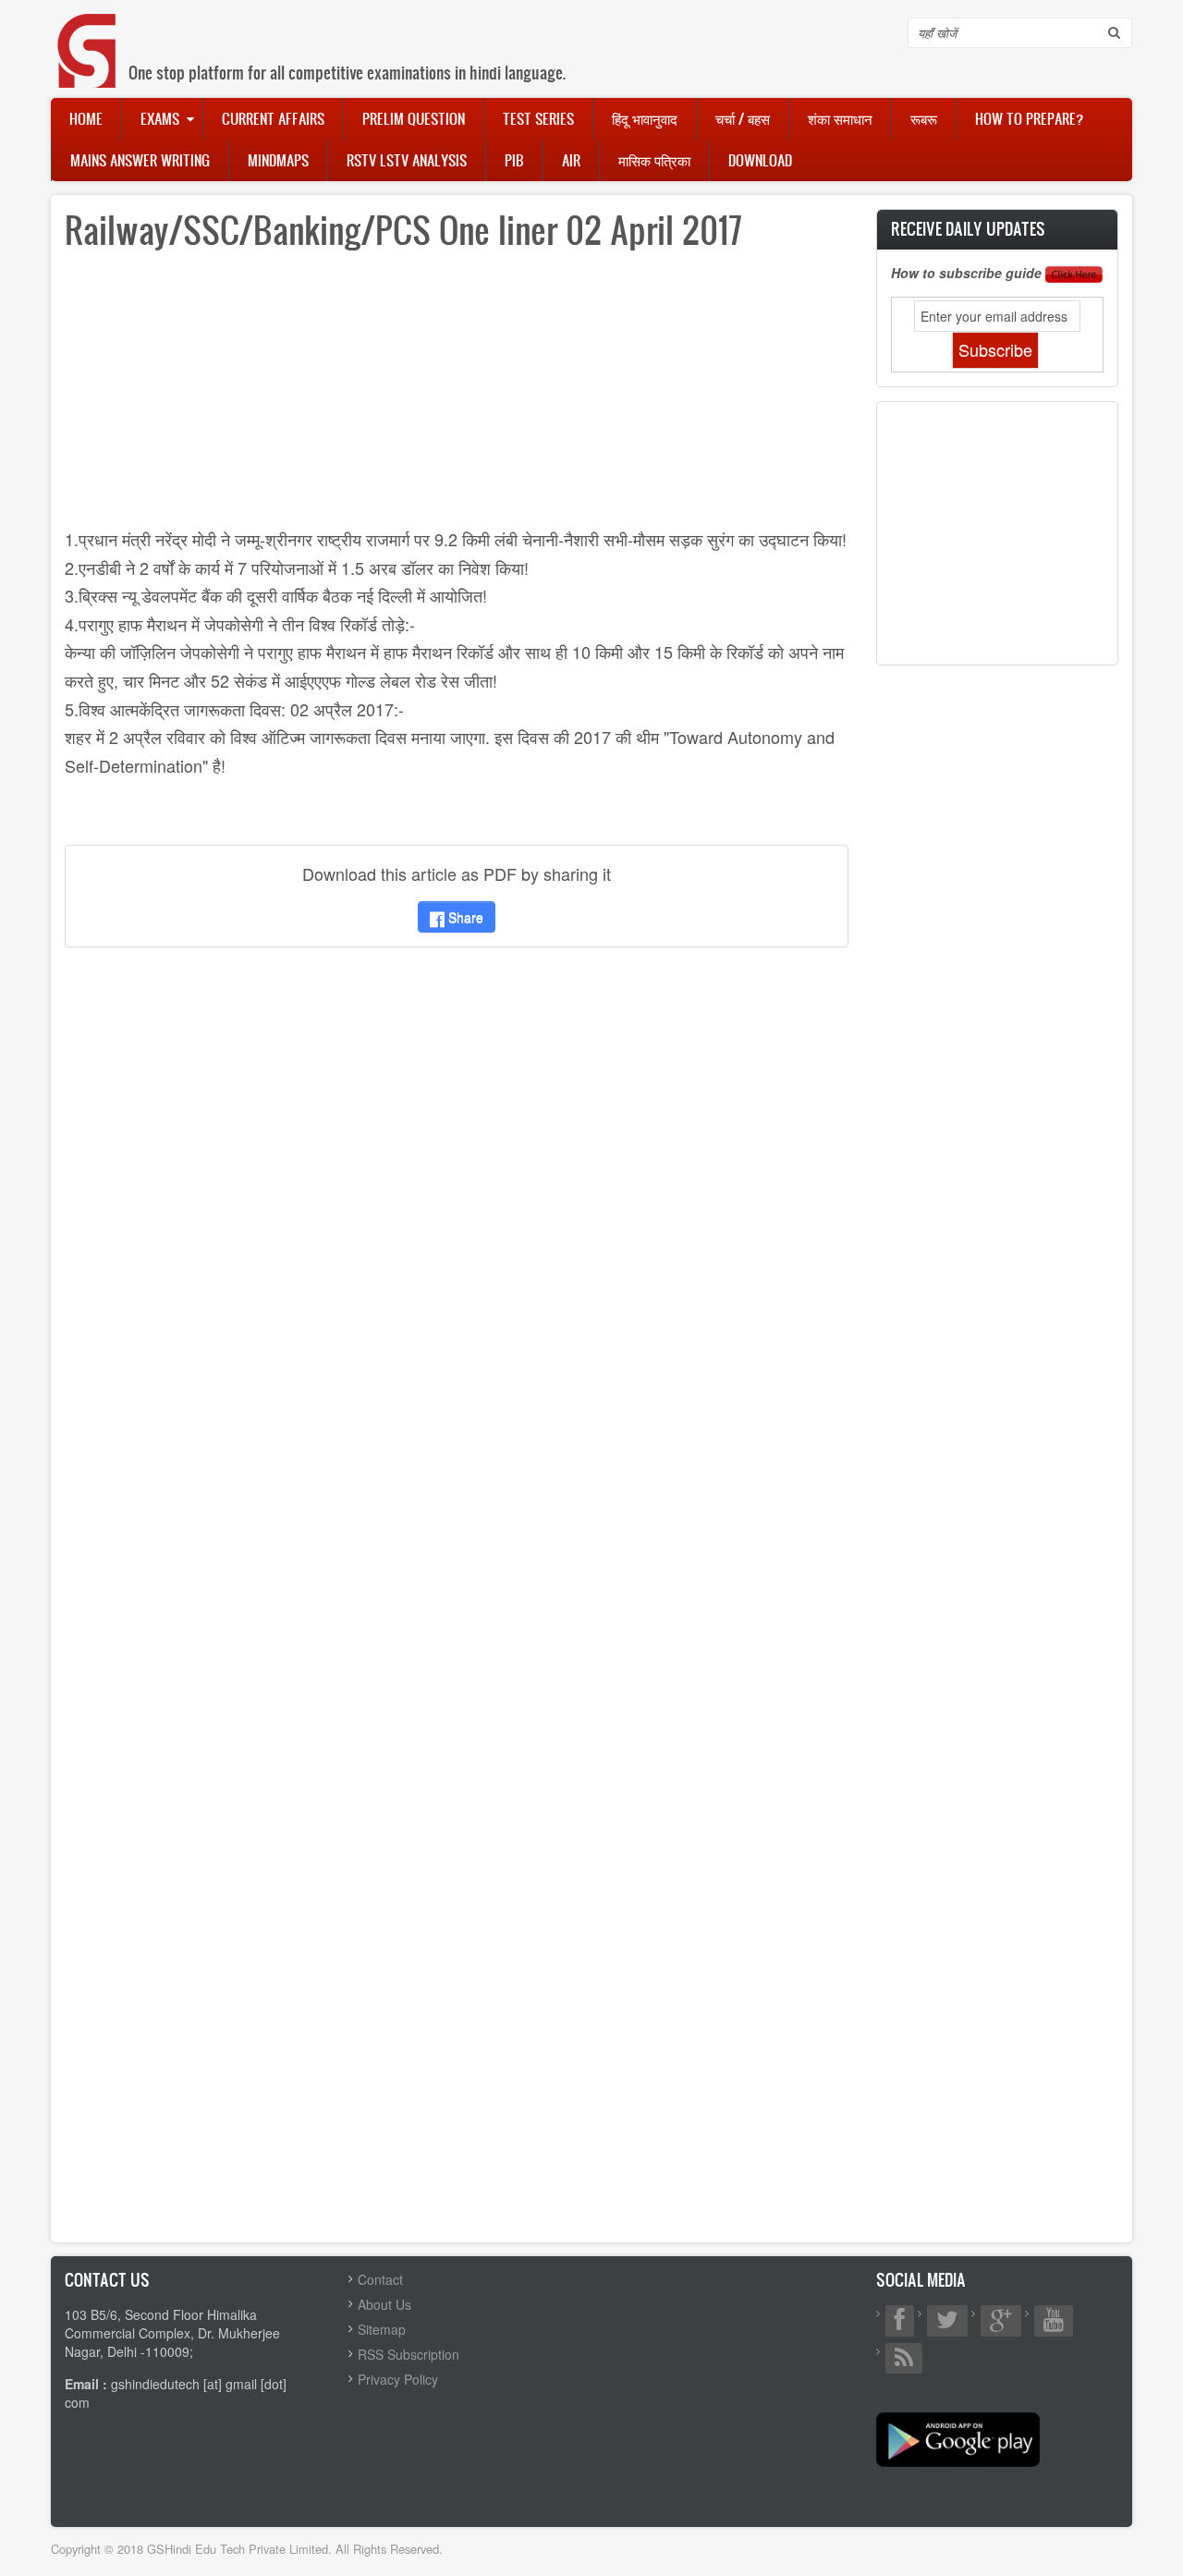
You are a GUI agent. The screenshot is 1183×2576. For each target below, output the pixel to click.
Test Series (538, 118)
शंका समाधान (840, 118)
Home (86, 118)
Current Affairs (273, 118)
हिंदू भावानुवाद (645, 118)
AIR (571, 160)
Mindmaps (278, 160)
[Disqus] (457, 1206)
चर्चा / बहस (743, 118)
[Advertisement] (457, 396)
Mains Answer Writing (140, 160)
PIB (514, 160)
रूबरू (924, 118)
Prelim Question (414, 118)
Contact (380, 2279)
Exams (160, 118)
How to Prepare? (1029, 118)
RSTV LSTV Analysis (407, 160)
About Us (384, 2304)
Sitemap (382, 2329)
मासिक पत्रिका (654, 160)
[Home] (88, 32)
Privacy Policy (398, 2379)
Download (760, 160)
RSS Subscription (409, 2354)
